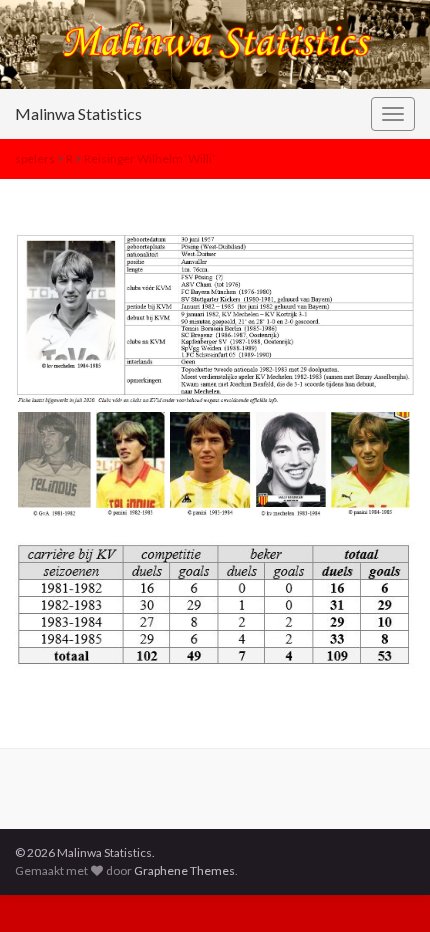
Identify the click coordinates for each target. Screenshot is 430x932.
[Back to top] (385, 887)
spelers (35, 158)
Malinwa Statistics (78, 113)
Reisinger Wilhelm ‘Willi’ (149, 158)
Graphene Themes (184, 870)
